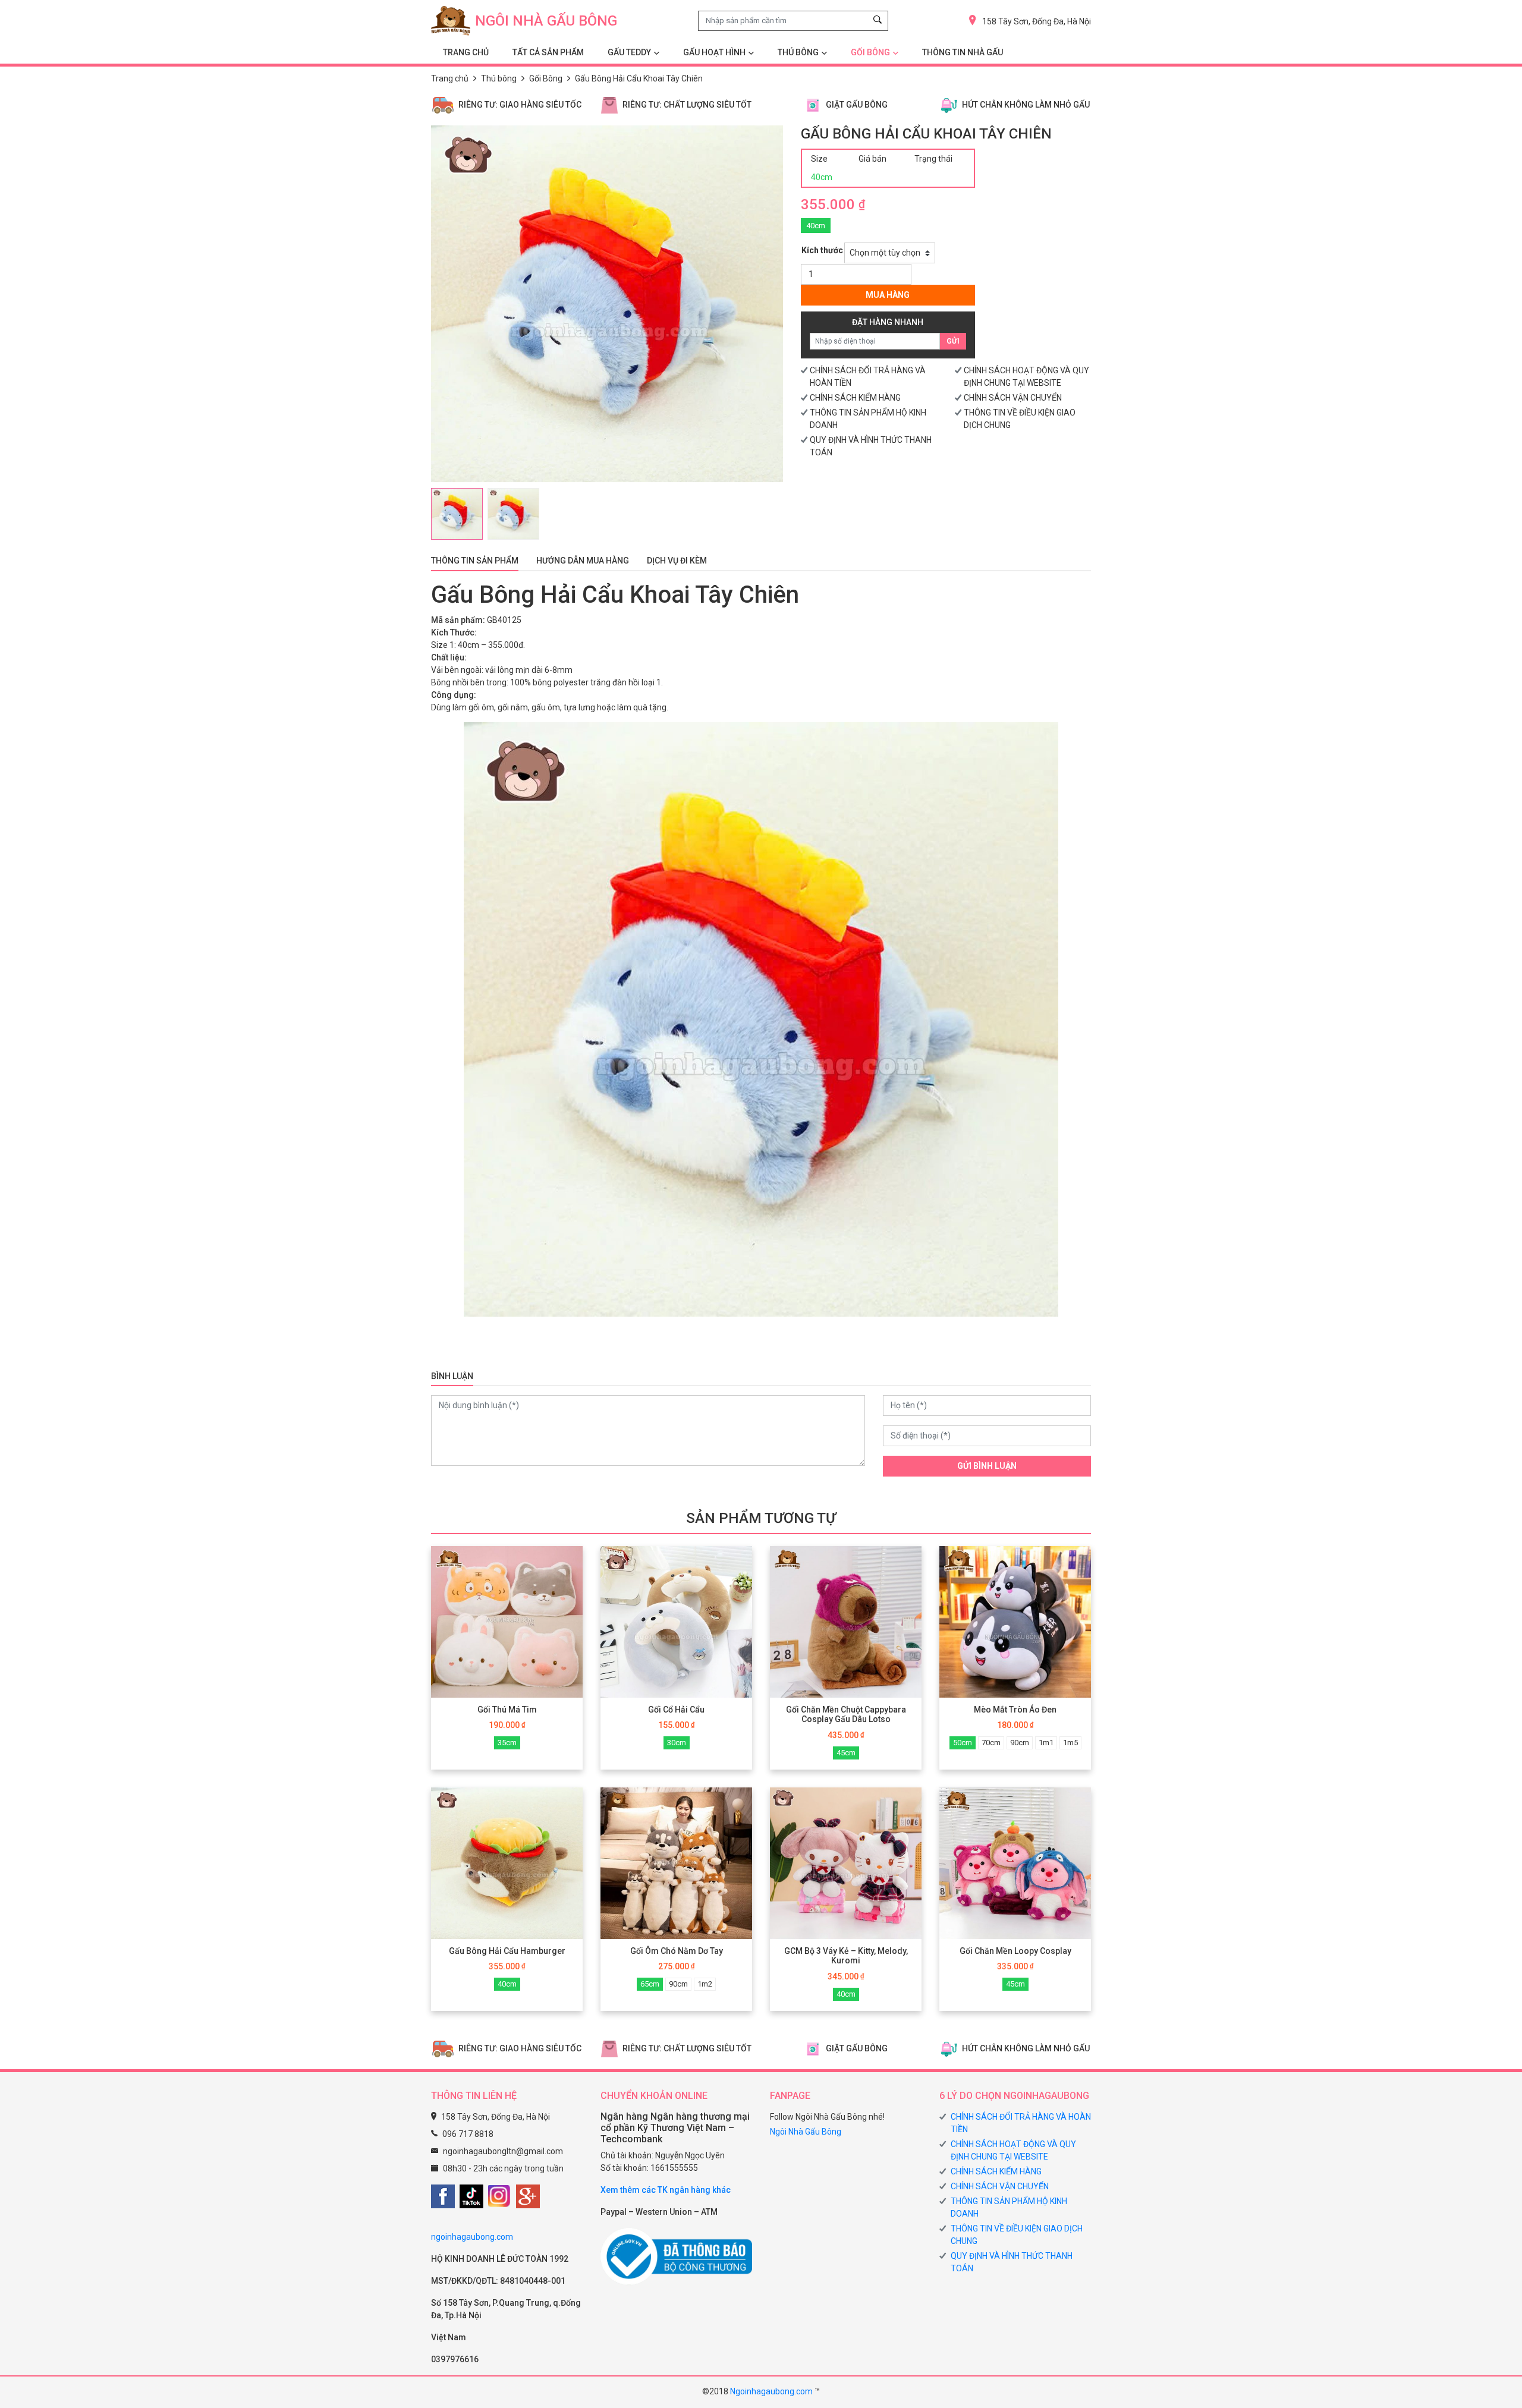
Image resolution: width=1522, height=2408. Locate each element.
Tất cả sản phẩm (548, 52)
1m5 (1070, 1743)
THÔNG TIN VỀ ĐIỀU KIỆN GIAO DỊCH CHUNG (1017, 2235)
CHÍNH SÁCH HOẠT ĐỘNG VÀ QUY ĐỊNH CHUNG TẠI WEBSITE (1013, 2150)
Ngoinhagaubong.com (771, 2391)
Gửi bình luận (987, 1466)
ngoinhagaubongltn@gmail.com (503, 2151)
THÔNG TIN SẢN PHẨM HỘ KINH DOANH (1009, 2207)
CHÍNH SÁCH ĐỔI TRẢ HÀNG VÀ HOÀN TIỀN (1021, 2123)
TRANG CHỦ (466, 52)
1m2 (705, 1984)
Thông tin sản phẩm (475, 561)
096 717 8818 (468, 2134)
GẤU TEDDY (629, 52)
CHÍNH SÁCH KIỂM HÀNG (855, 398)
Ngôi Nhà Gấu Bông (806, 2132)
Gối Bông (870, 52)
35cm (507, 1743)
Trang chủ (450, 78)
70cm (991, 1743)
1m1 (1046, 1743)
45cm (846, 1753)
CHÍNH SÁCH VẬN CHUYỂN (1013, 398)
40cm (816, 226)
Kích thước (822, 250)
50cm (963, 1743)
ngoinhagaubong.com (472, 2237)
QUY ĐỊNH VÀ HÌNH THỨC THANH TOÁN (1012, 2262)
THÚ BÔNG (798, 52)
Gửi (953, 341)
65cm (650, 1984)
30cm (677, 1743)
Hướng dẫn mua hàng (583, 561)
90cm (1020, 1743)
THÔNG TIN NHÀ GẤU (963, 52)
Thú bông (499, 78)
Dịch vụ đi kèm (677, 561)
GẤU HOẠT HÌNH (714, 52)
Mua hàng (888, 295)
